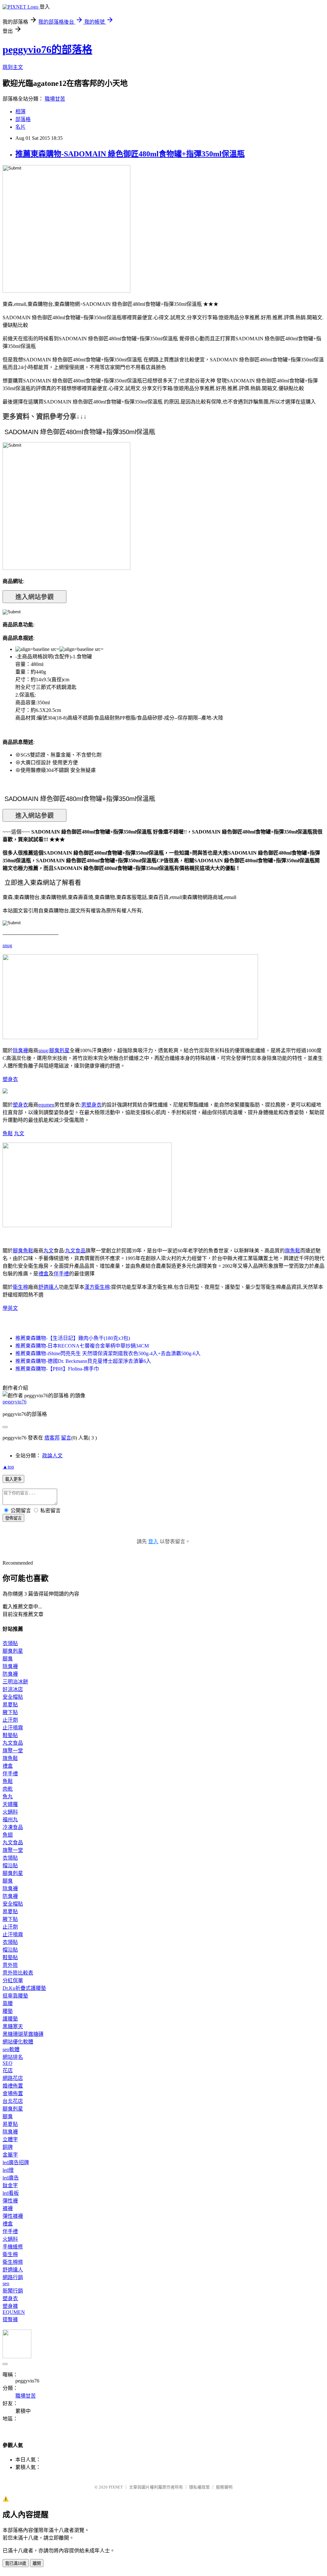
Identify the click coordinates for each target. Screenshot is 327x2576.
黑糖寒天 (13, 2026)
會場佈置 (13, 2093)
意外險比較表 (18, 1973)
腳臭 (18, 1251)
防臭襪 (10, 1674)
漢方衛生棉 (97, 1287)
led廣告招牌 (16, 2162)
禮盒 (43, 1274)
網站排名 (13, 2057)
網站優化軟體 (18, 2042)
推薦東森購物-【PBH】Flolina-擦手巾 (57, 1369)
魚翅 (8, 1835)
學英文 (10, 1308)
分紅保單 (13, 1980)
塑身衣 (10, 1079)
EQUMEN (14, 2312)
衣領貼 (10, 1643)
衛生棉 (20, 1287)
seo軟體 (11, 2049)
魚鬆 (8, 1133)
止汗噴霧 (13, 1728)
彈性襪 (10, 2201)
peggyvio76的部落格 (47, 49)
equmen (46, 1105)
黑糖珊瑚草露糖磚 (23, 2034)
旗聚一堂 (13, 1751)
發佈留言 (13, 1518)
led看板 (11, 2193)
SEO (8, 2063)
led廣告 (11, 2178)
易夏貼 (10, 1705)
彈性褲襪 (13, 2216)
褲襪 (8, 2208)
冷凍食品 (13, 1827)
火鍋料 (10, 1812)
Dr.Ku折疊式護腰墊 (24, 1988)
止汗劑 (10, 1720)
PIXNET (116, 2487)
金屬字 (10, 2155)
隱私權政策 (199, 2487)
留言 (66, 1438)
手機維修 (13, 2247)
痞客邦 (52, 1438)
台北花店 (13, 2101)
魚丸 (8, 1797)
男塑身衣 (91, 1105)
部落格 (23, 119)
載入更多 (13, 1479)
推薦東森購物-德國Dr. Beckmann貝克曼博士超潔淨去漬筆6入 (83, 1361)
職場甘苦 (55, 99)
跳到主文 (13, 67)
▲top (8, 1467)
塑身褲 (10, 2306)
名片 (20, 127)
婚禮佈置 (13, 2086)
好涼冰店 (13, 1689)
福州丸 (10, 1820)
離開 (37, 2563)
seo (6, 2283)
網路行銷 (13, 2277)
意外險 (10, 1965)
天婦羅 (10, 1804)
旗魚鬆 (293, 1251)
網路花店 (13, 2078)
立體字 (10, 2139)
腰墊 (8, 2011)
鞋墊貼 (10, 1735)
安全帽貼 (13, 1697)
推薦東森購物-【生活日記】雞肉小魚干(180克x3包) (73, 1338)
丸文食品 (75, 1251)
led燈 (8, 2170)
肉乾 (8, 1789)
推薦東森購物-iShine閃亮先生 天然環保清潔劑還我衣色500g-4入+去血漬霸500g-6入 (108, 1353)
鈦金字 (10, 2185)
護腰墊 (10, 2019)
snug (7, 945)
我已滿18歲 (16, 2563)
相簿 (20, 112)
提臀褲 (10, 2319)
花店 (8, 2070)
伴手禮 (61, 1274)
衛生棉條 (13, 2262)
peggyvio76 (15, 1402)
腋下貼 (10, 1712)
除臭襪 (20, 1050)
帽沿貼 (10, 1866)
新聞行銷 (13, 2291)
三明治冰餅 (15, 1682)
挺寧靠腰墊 (15, 1996)
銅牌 (8, 2147)
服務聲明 (224, 2487)
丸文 (19, 1133)
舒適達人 (49, 1287)
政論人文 (52, 1456)
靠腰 (8, 2003)
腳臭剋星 (59, 1050)
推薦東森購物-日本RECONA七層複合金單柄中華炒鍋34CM (82, 1346)
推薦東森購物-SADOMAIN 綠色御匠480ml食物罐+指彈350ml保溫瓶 (130, 154)
